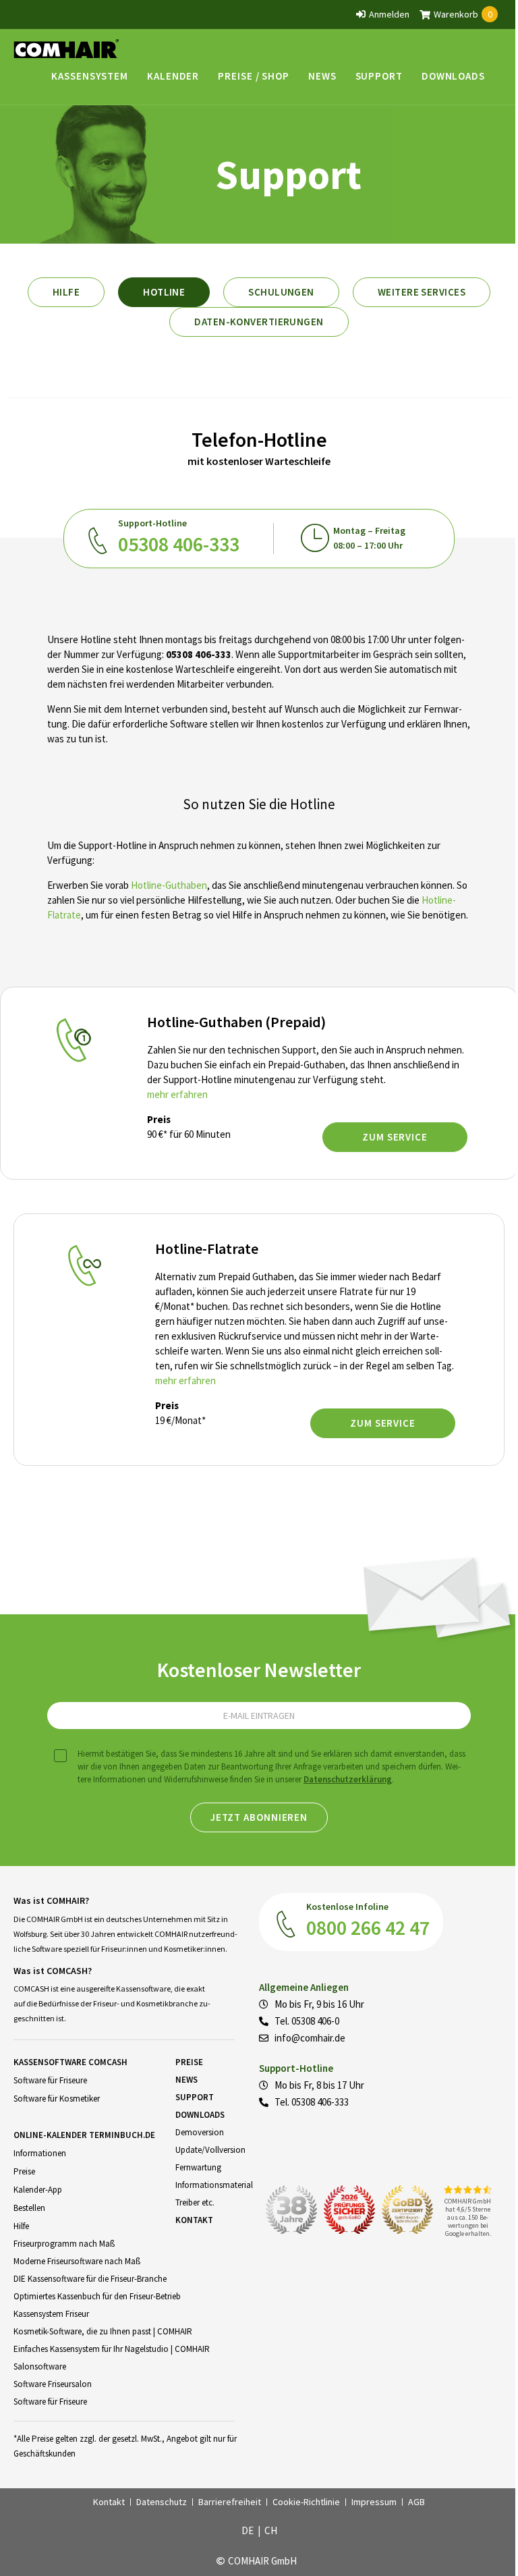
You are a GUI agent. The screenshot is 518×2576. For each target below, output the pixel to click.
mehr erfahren (177, 1094)
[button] (90, 76)
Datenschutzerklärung (348, 1779)
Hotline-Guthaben (169, 885)
